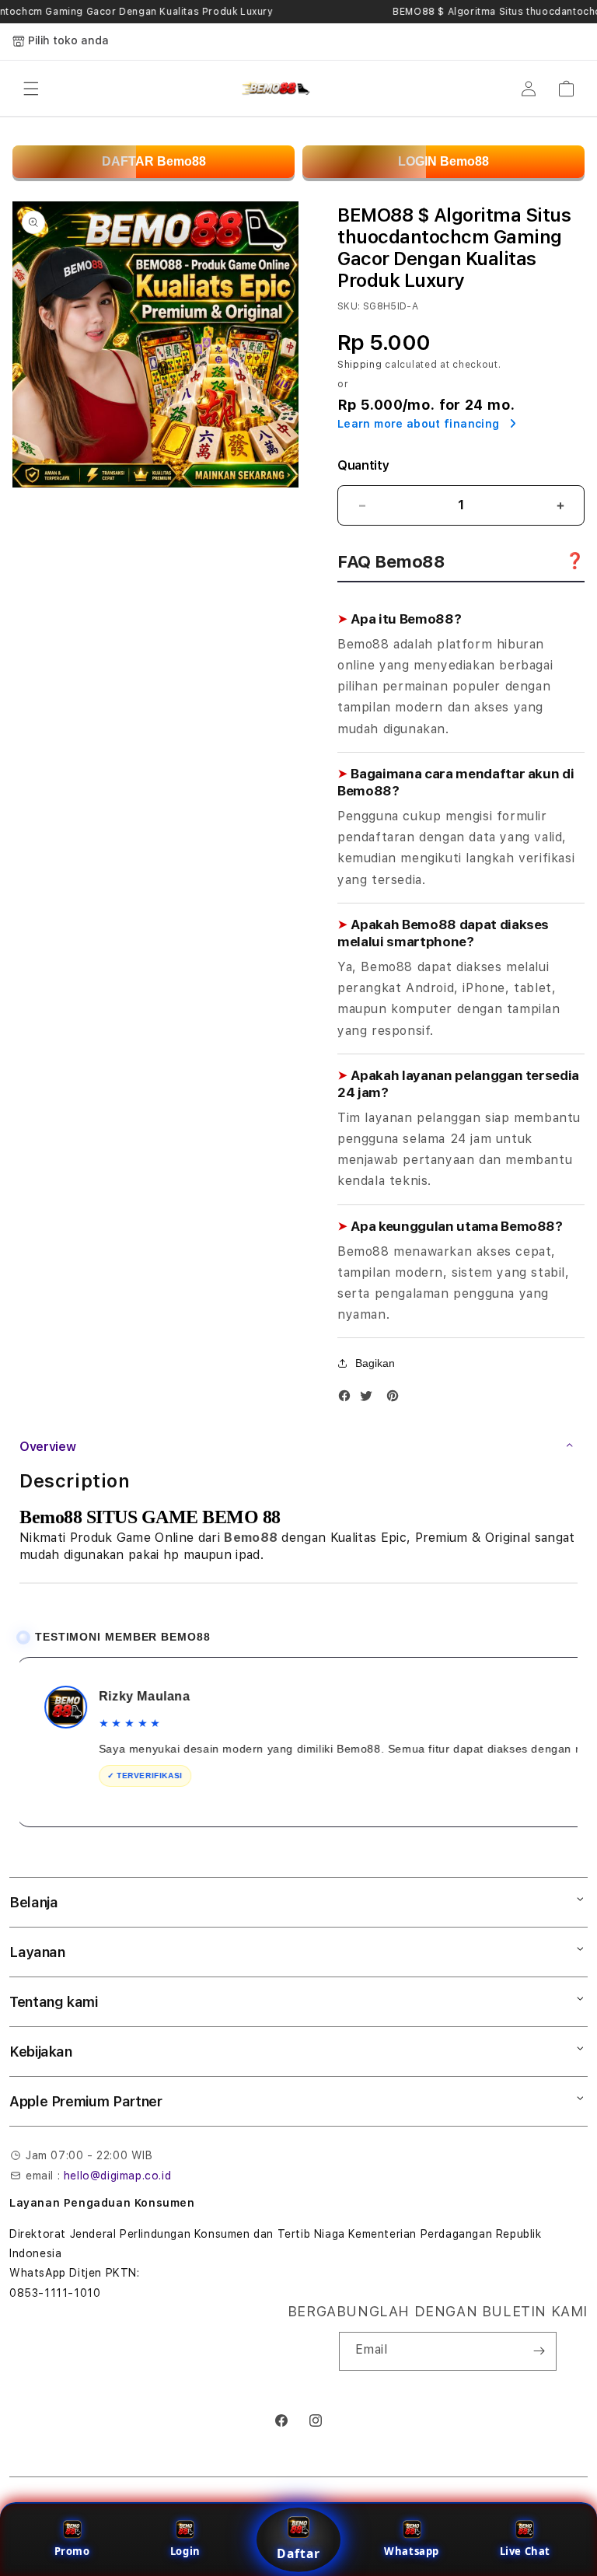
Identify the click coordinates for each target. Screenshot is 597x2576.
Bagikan (375, 1363)
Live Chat (525, 2551)
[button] (31, 89)
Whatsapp (412, 2551)
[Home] (275, 89)
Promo (72, 2551)
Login (185, 2551)
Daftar (298, 2553)
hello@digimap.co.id (117, 2176)
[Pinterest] (396, 1399)
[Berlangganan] (539, 2351)
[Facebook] (348, 1399)
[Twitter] (370, 1399)
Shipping (360, 365)
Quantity (363, 465)
